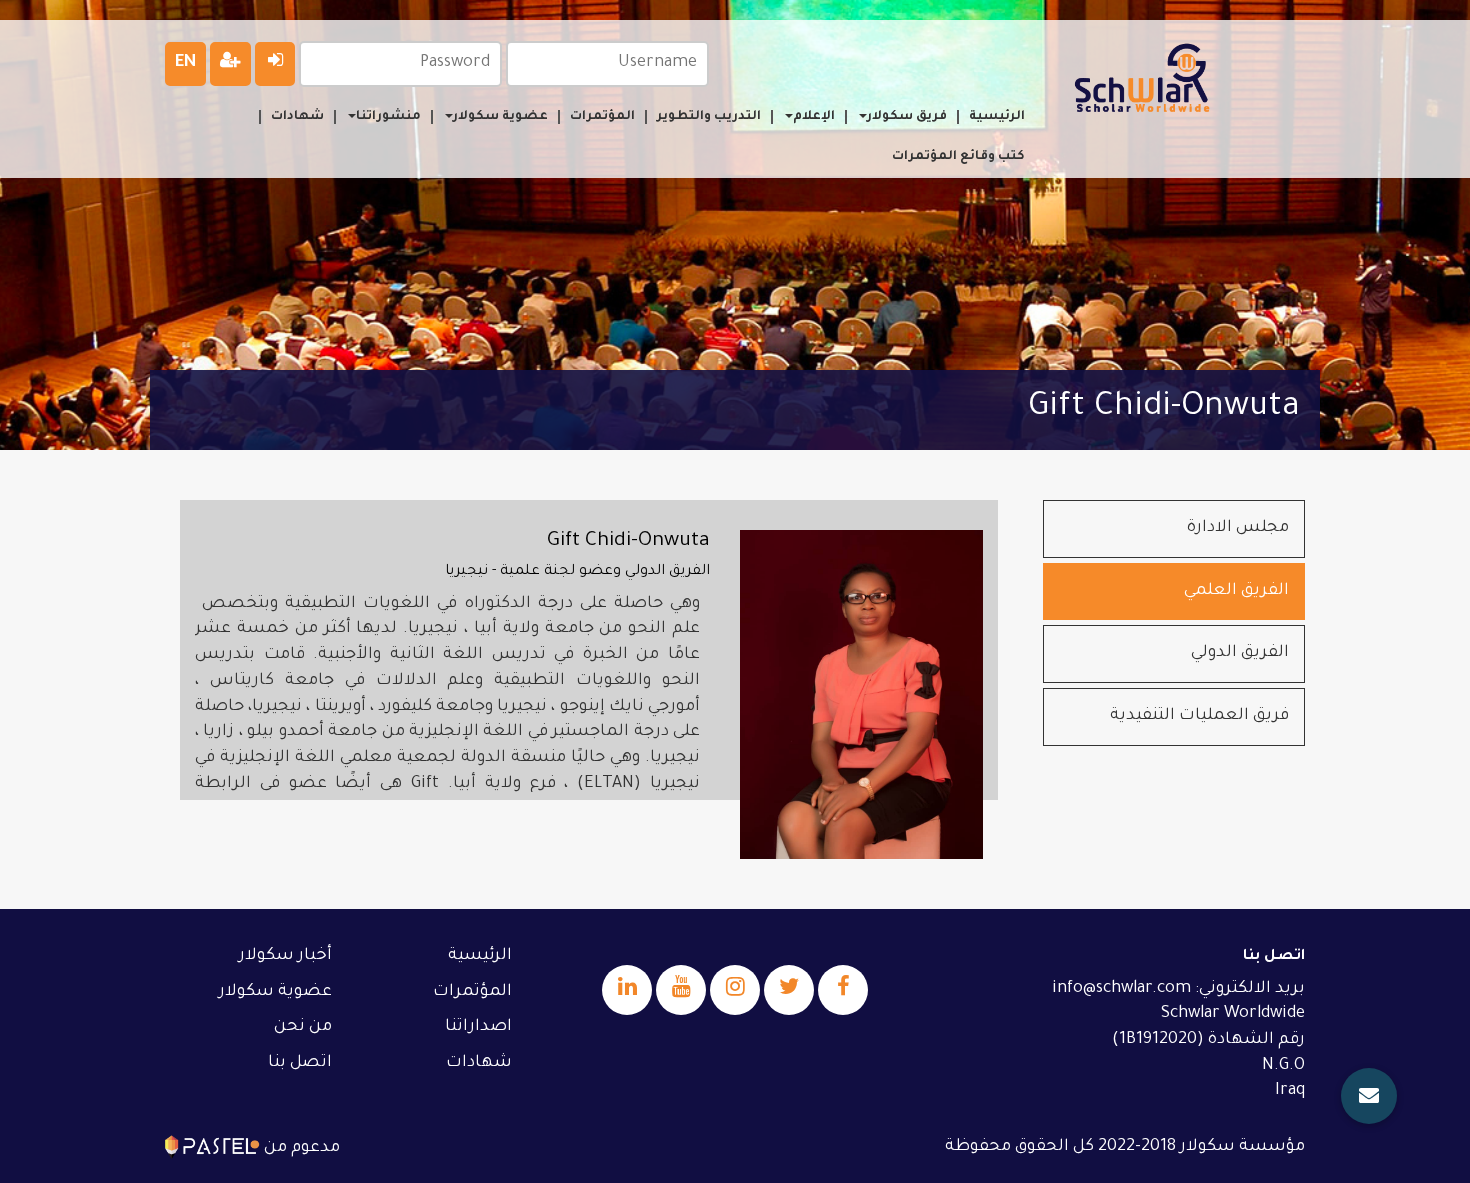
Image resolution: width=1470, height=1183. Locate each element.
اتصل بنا (300, 1063)
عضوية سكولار (275, 992)
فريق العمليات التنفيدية (1199, 716)
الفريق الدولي (1240, 653)
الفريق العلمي (1236, 591)
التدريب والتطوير (709, 117)
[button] (1369, 1096)
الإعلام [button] (814, 117)
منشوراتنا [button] (388, 117)
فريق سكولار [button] (907, 117)
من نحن (303, 1027)
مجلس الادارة (1238, 528)
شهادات (297, 117)
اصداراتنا (478, 1027)
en (185, 63)
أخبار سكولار (285, 956)
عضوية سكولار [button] (500, 117)
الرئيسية (997, 117)
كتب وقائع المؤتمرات (958, 157)
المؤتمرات (602, 117)
